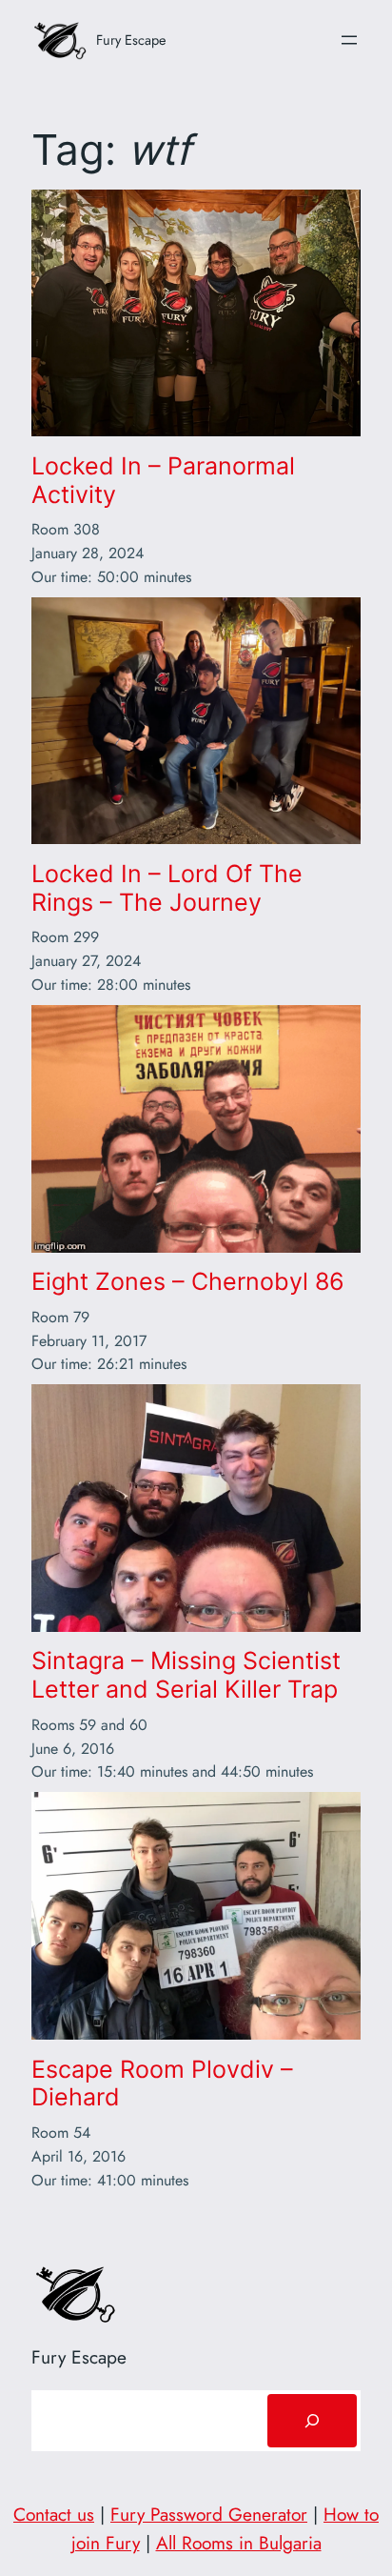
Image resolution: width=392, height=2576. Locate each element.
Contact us (54, 2514)
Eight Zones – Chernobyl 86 (188, 1282)
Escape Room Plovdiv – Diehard (162, 2084)
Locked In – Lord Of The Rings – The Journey (167, 888)
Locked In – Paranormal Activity (163, 481)
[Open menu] (349, 40)
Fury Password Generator (209, 2514)
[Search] (312, 2421)
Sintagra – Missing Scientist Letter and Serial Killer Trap (186, 1675)
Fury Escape (131, 40)
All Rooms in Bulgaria (239, 2543)
